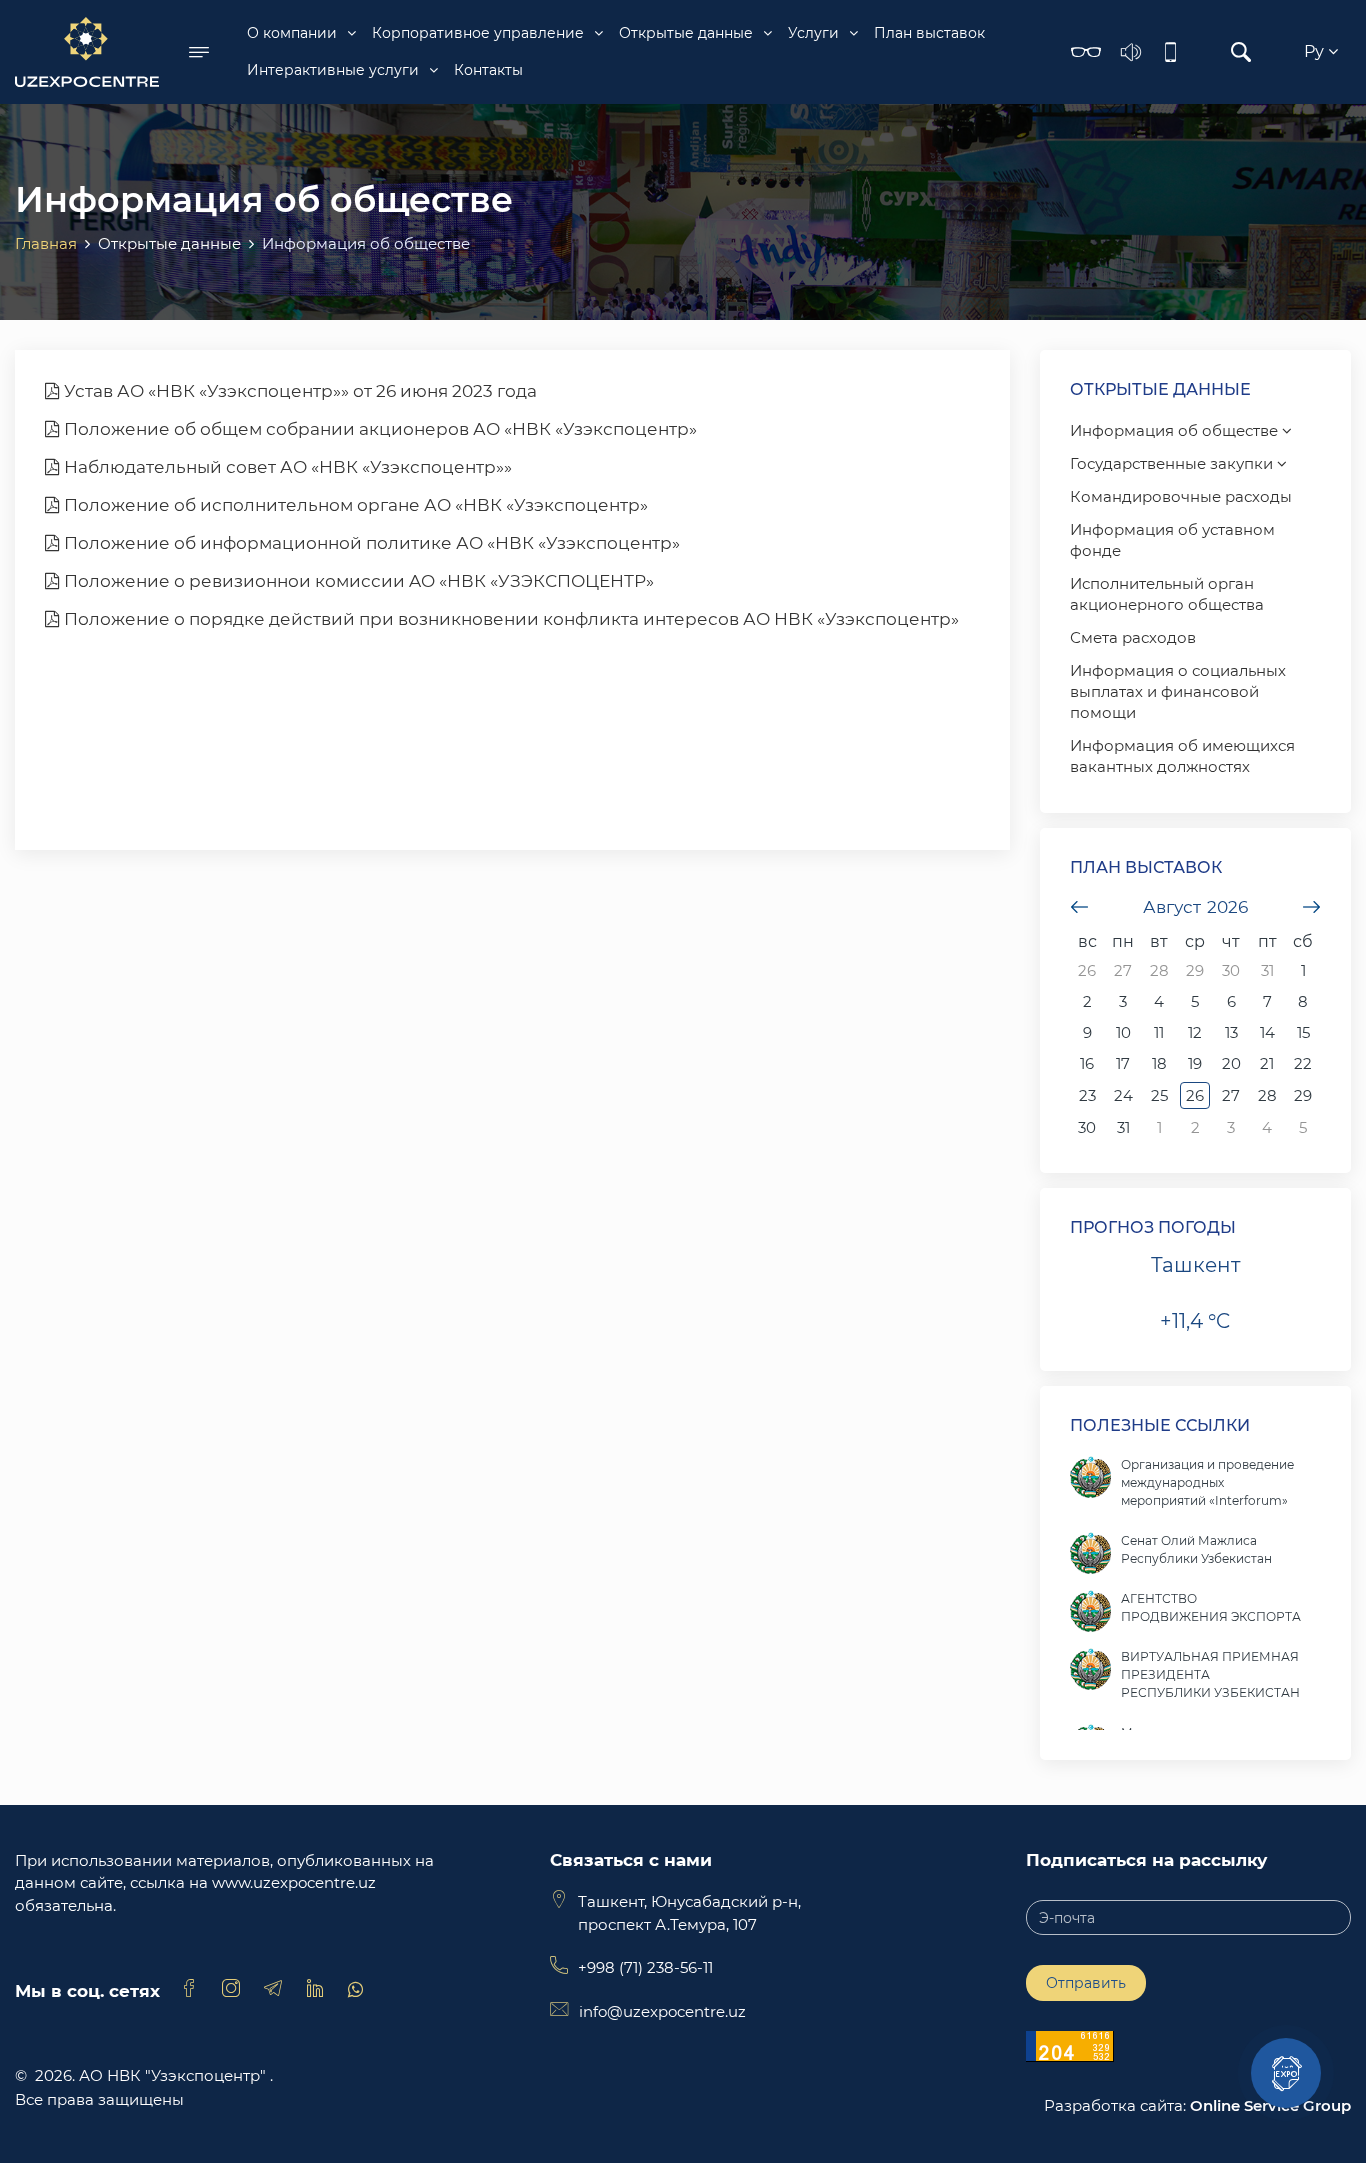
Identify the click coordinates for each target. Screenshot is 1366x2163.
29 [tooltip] (1195, 970)
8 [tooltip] (1303, 1001)
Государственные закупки (1173, 463)
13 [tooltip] (1231, 1032)
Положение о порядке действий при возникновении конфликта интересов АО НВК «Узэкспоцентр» (509, 619)
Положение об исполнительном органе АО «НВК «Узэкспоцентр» (354, 505)
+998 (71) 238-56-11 (645, 1967)
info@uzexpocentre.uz (662, 2011)
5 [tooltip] (1195, 1001)
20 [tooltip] (1231, 1063)
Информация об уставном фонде (1172, 540)
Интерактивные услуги (333, 70)
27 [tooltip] (1123, 970)
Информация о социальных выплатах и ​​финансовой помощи (1178, 691)
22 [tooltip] (1303, 1063)
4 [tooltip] (1159, 1001)
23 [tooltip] (1087, 1095)
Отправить (1086, 1983)
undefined (1080, 907)
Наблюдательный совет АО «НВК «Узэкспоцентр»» (286, 467)
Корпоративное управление (478, 33)
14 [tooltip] (1267, 1032)
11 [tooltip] (1159, 1032)
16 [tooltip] (1087, 1063)
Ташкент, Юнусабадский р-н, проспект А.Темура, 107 (689, 1913)
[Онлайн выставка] (1286, 2073)
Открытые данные (686, 33)
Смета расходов (1133, 637)
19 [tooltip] (1195, 1063)
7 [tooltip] (1267, 1001)
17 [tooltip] (1123, 1063)
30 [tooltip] (1231, 970)
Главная (46, 243)
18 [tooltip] (1159, 1063)
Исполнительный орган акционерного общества (1167, 594)
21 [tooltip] (1267, 1063)
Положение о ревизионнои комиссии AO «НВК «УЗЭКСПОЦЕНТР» (357, 581)
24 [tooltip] (1123, 1095)
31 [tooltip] (1267, 970)
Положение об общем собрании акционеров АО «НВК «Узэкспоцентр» (378, 429)
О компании (292, 33)
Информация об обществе (1176, 430)
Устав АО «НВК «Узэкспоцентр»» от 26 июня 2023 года (298, 391)
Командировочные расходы (1181, 496)
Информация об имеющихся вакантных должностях (1182, 756)
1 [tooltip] (1303, 970)
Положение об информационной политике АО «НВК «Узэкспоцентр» (370, 543)
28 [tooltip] (1159, 970)
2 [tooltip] (1087, 1001)
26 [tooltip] (1087, 970)
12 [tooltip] (1195, 1032)
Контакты (488, 70)
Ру (1316, 51)
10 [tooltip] (1123, 1032)
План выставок (929, 33)
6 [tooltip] (1231, 1001)
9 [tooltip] (1087, 1032)
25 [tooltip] (1159, 1095)
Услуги (813, 33)
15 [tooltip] (1303, 1032)
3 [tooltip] (1123, 1001)
